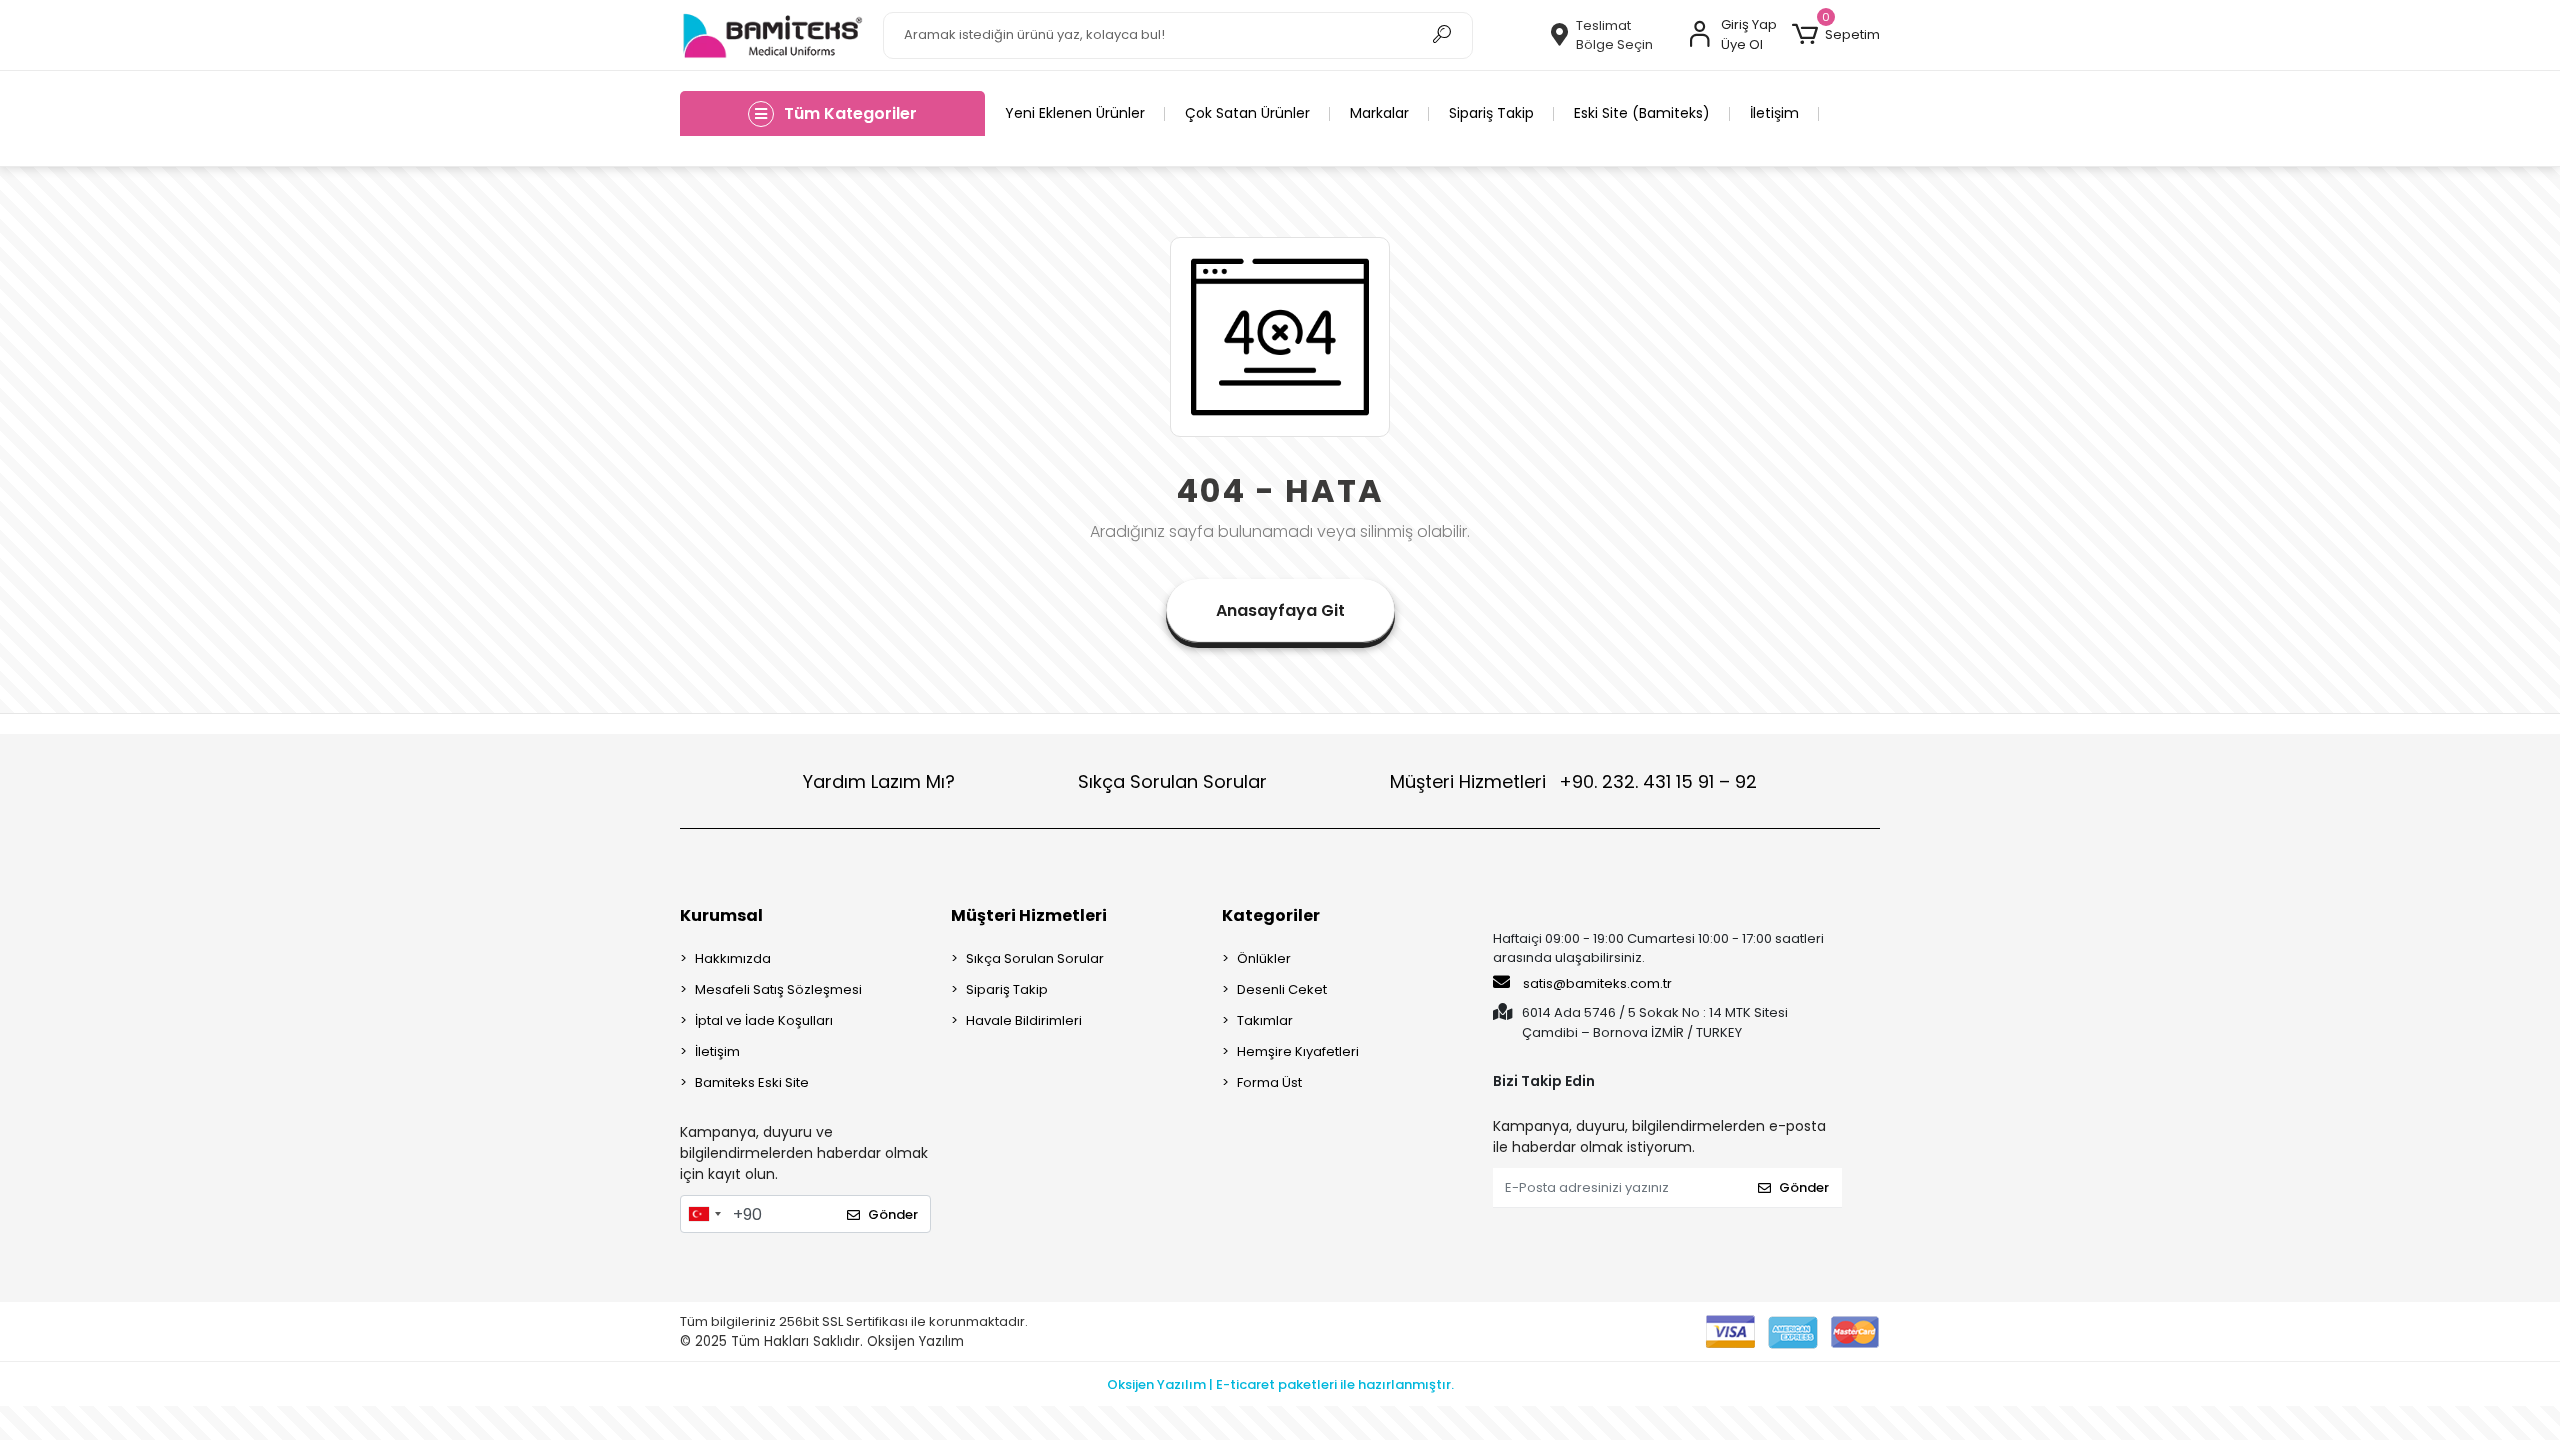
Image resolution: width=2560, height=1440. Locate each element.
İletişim (1774, 113)
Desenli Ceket (1282, 989)
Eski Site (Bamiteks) (1642, 113)
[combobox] (704, 1214)
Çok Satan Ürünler (1247, 113)
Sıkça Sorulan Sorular (1172, 781)
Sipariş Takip (1491, 113)
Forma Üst (1269, 1082)
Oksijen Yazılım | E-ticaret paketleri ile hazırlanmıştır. (1280, 1384)
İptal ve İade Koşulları (764, 1020)
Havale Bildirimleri (1024, 1020)
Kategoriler (1271, 915)
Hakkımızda (733, 958)
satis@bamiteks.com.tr (1596, 983)
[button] (1836, 35)
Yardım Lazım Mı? (879, 781)
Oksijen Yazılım (915, 1341)
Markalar (1379, 113)
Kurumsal (721, 915)
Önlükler (1264, 958)
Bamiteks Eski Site (752, 1082)
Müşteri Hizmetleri (1573, 781)
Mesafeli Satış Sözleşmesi (778, 989)
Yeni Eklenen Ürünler (1075, 113)
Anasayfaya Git (1280, 610)
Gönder (893, 1214)
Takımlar (1265, 1020)
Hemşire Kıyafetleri (1298, 1051)
